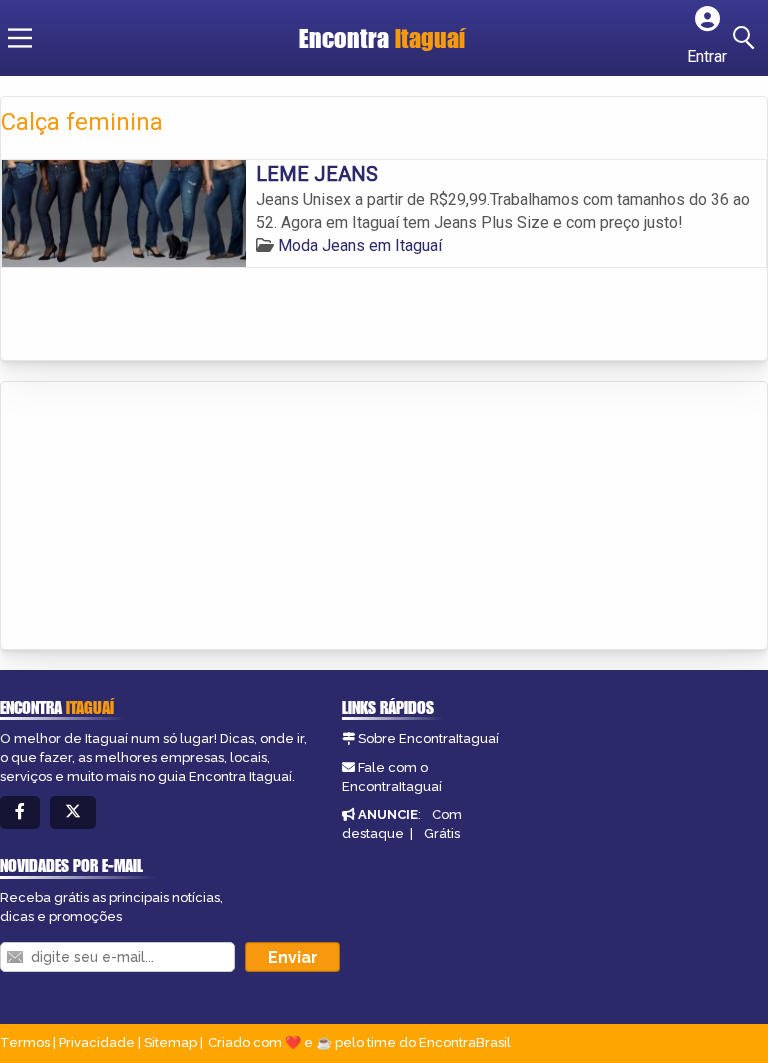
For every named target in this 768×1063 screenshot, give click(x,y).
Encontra (382, 38)
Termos (25, 1042)
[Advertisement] (151, 517)
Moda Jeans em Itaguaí (360, 245)
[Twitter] (73, 812)
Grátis (442, 833)
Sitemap (170, 1042)
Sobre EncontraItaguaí (428, 738)
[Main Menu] (20, 38)
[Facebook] (20, 812)
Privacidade (97, 1042)
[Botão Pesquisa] (747, 38)
